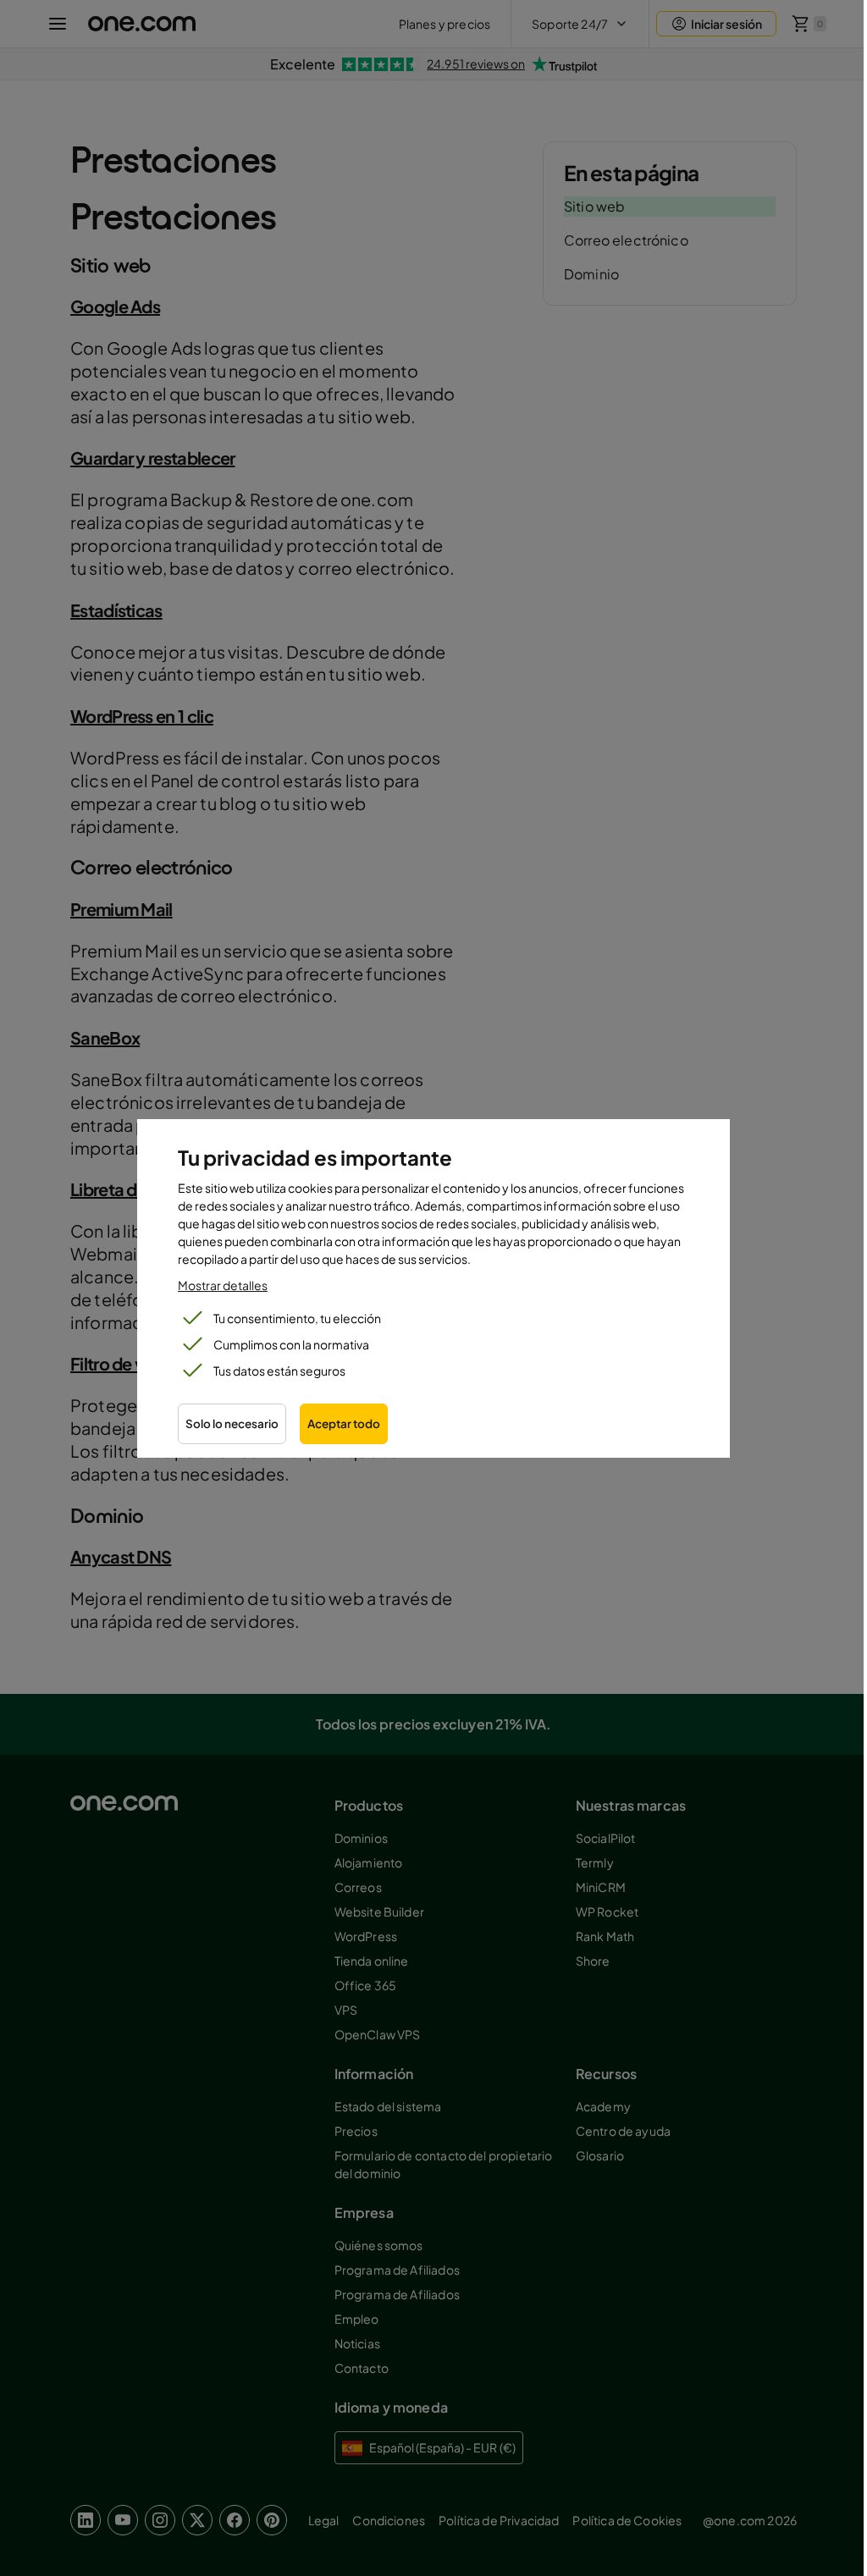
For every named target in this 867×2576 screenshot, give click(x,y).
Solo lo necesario (232, 1423)
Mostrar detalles (223, 1285)
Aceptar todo (344, 1423)
